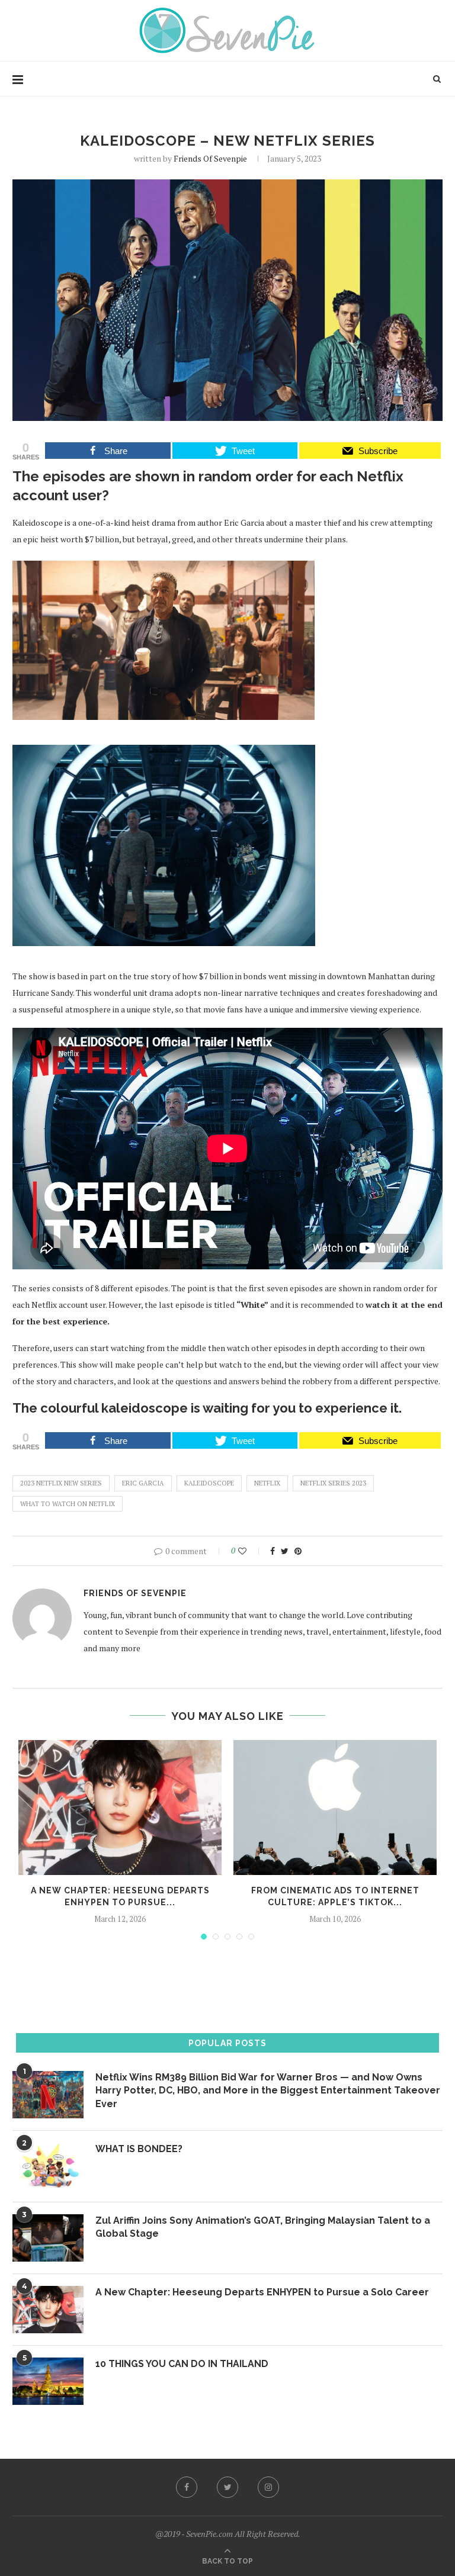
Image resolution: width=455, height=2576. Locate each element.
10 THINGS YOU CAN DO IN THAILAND (182, 2364)
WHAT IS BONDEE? (139, 2149)
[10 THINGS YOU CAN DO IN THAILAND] (48, 2381)
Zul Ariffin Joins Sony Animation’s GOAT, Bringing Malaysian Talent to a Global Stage (263, 2227)
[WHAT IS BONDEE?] (48, 2166)
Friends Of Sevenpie (210, 158)
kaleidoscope (209, 1483)
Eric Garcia (143, 1483)
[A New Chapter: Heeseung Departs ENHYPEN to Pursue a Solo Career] (120, 1808)
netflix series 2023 (333, 1483)
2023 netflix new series (61, 1483)
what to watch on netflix (68, 1504)
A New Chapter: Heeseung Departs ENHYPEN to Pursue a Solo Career (262, 2292)
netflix (267, 1483)
